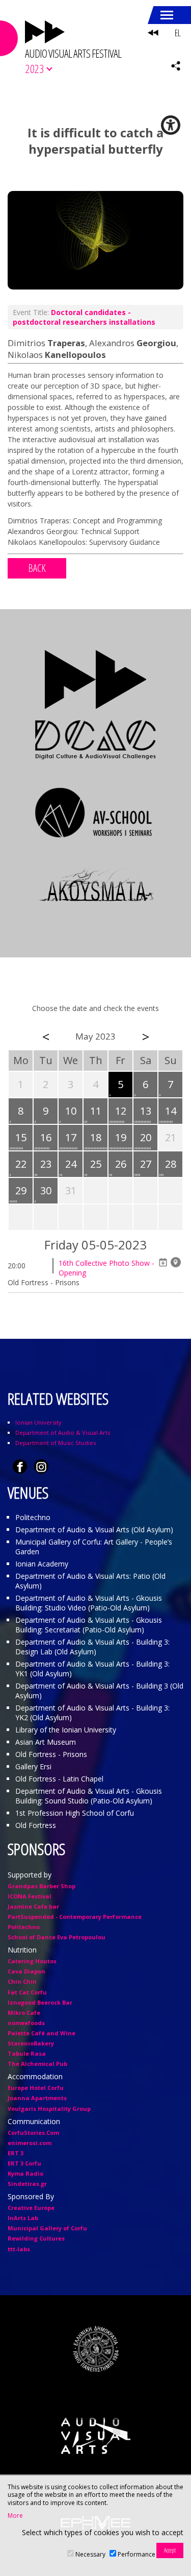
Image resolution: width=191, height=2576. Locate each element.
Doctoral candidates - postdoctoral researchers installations (84, 317)
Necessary (90, 2554)
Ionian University (38, 1422)
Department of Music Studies (56, 1443)
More (15, 2516)
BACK (37, 568)
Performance (137, 2554)
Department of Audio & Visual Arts (63, 1433)
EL (178, 33)
